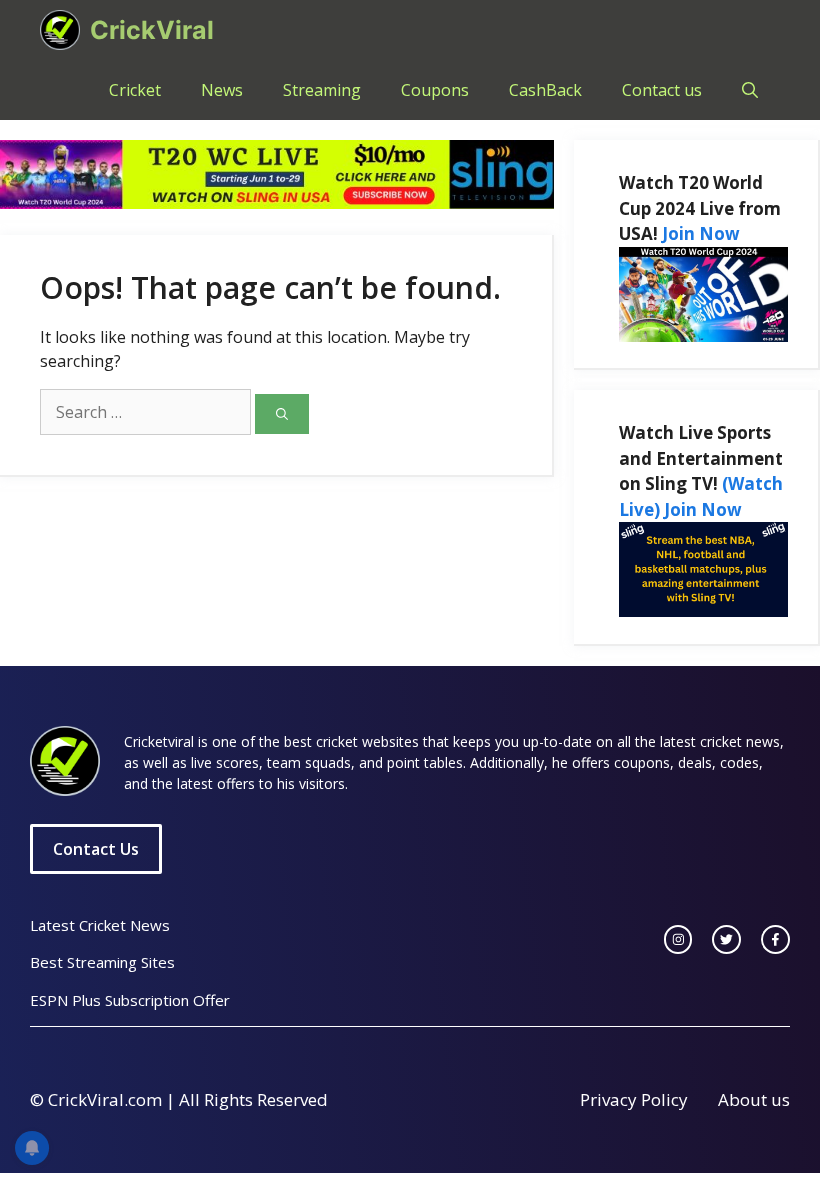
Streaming (322, 90)
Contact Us (96, 849)
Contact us (662, 90)
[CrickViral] (60, 30)
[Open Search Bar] (750, 90)
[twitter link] (726, 939)
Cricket (135, 90)
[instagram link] (678, 939)
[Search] (282, 414)
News (222, 90)
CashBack (545, 90)
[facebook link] (775, 939)
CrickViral (152, 30)
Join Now (701, 233)
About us (754, 1099)
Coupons (435, 90)
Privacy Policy (634, 1099)
